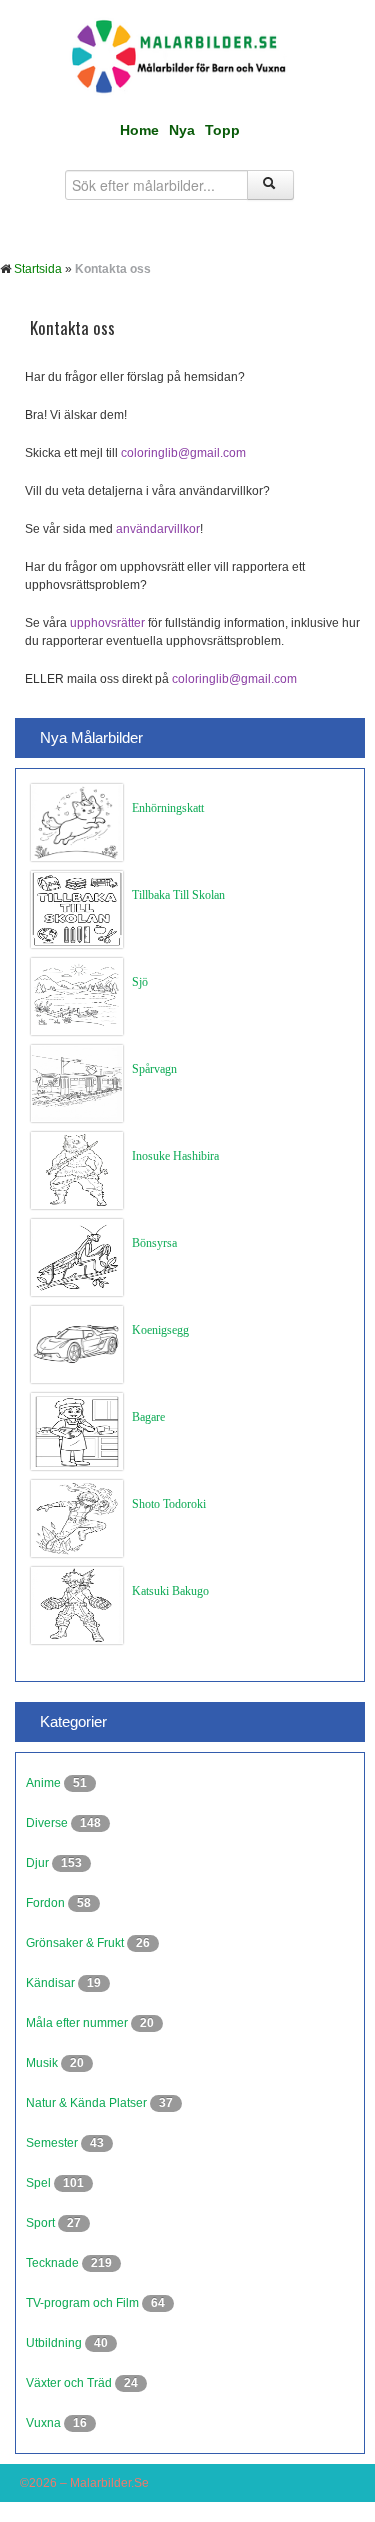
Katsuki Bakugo (170, 1591)
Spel (40, 2183)
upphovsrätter (107, 623)
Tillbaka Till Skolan (178, 895)
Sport (42, 2223)
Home (139, 130)
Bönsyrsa (154, 1243)
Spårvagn (154, 1069)
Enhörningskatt (168, 808)
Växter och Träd (70, 2383)
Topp (222, 130)
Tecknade (54, 2263)
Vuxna (45, 2423)
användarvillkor (158, 529)
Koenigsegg (160, 1330)
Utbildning (55, 2343)
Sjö (140, 982)
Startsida (38, 269)
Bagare (148, 1417)
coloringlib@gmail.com (183, 453)
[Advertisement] (187, 1879)
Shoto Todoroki (169, 1504)
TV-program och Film (84, 2303)
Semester (53, 2143)
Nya (182, 130)
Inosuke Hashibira (175, 1156)
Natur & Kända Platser (88, 2103)
